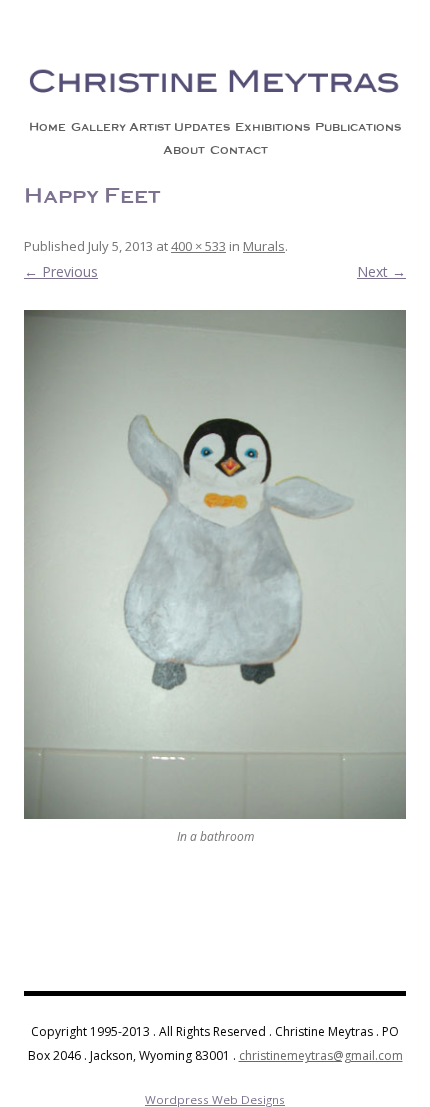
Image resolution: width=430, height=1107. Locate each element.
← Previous (61, 271)
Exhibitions (272, 127)
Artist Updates (179, 127)
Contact (239, 150)
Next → (381, 271)
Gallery (98, 127)
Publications (358, 127)
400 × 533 (198, 246)
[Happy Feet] (215, 564)
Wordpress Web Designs (215, 1099)
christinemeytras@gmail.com (321, 1055)
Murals (264, 246)
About (184, 150)
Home (47, 127)
